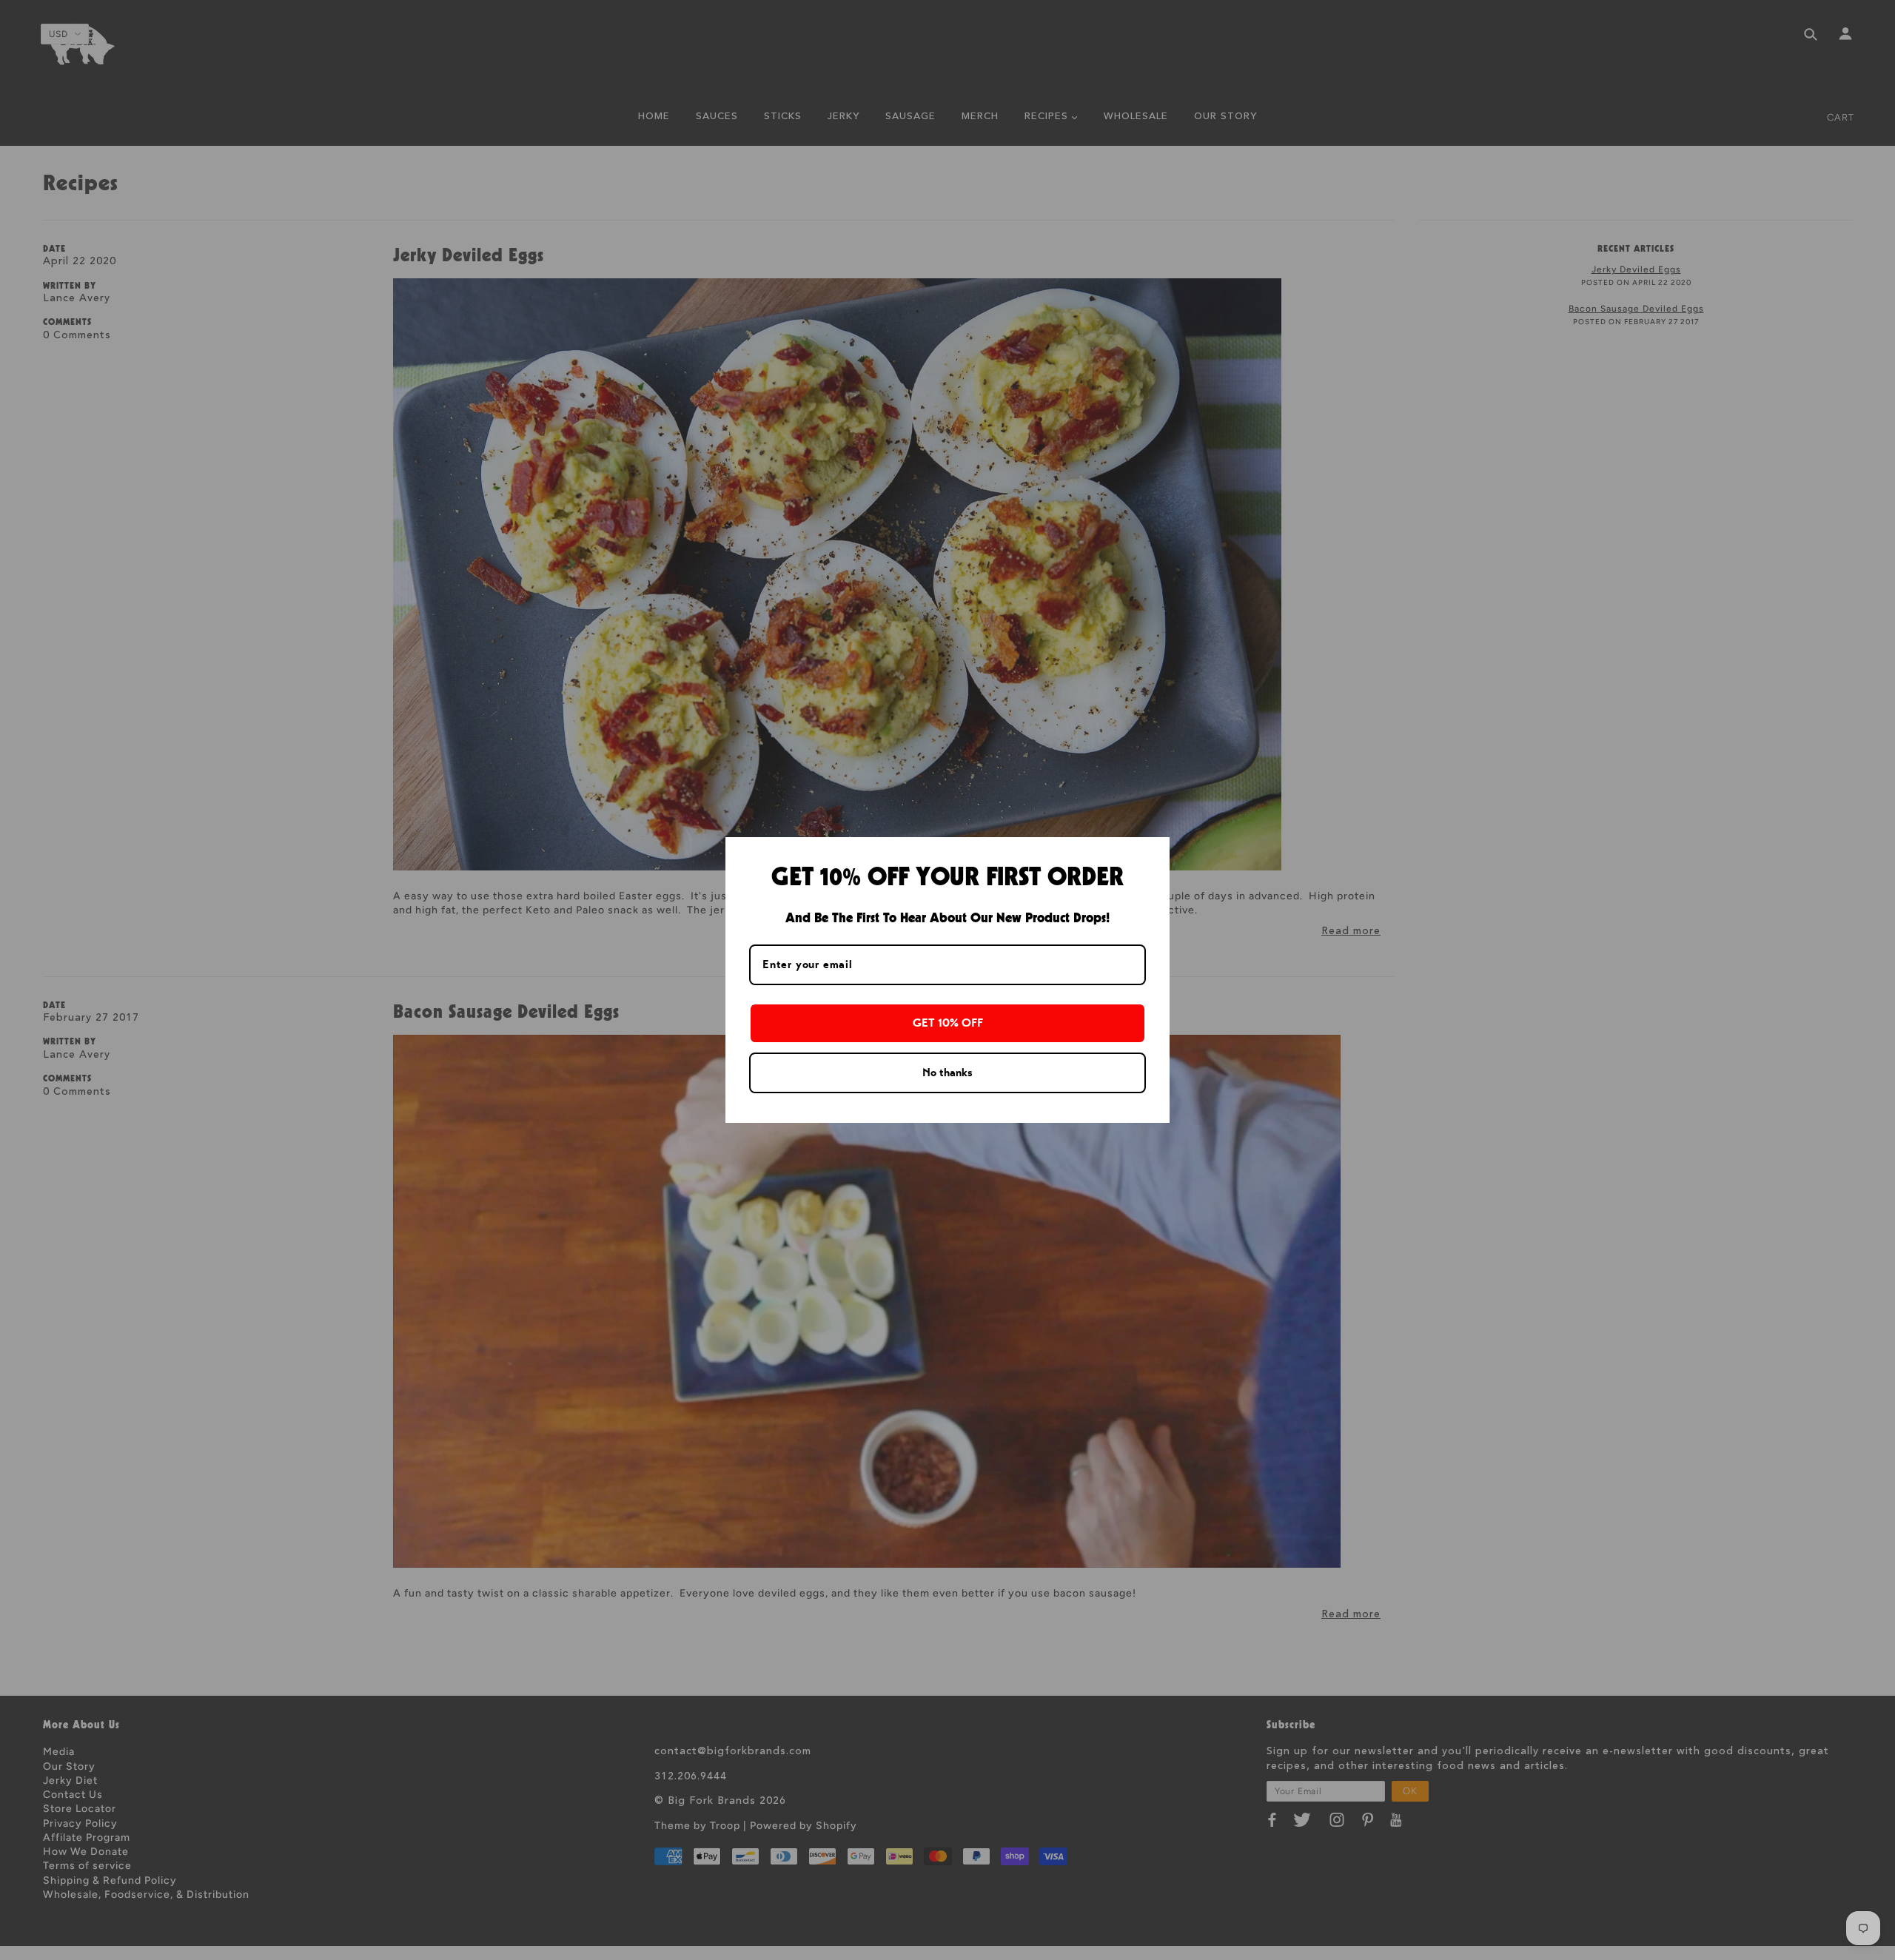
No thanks (947, 1073)
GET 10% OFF (948, 1023)
